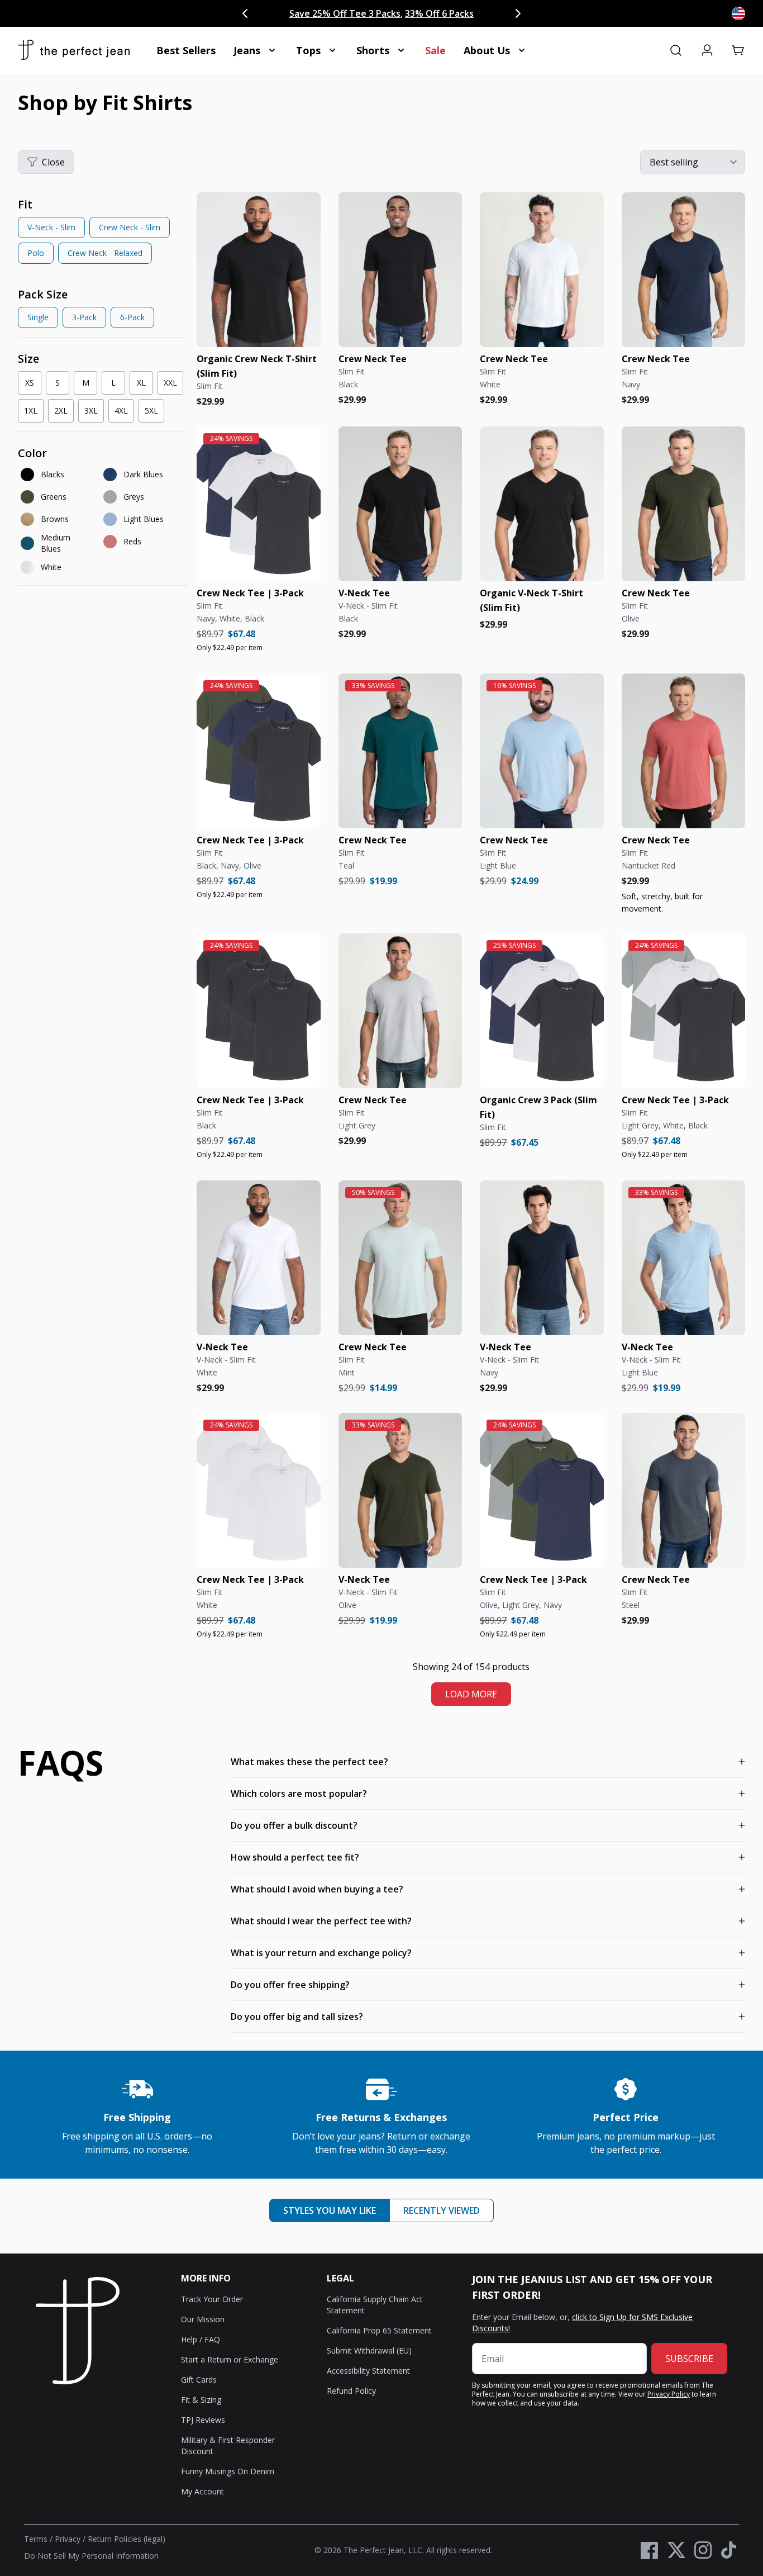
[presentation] (103, 233)
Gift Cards (199, 2380)
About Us (487, 50)
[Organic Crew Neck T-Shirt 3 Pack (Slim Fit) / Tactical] (259, 751)
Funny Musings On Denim (228, 2471)
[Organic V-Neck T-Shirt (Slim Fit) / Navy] (542, 1258)
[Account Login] (707, 50)
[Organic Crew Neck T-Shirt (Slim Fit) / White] (542, 270)
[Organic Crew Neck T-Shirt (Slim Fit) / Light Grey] (400, 1011)
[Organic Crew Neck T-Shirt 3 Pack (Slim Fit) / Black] (259, 1011)
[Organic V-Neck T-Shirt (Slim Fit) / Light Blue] (684, 1258)
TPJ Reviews (203, 2420)
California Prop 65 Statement (379, 2330)
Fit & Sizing (201, 2400)
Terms (36, 2539)
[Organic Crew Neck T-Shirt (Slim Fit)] (259, 270)
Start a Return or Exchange (230, 2359)
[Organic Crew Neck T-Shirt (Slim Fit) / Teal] (400, 751)
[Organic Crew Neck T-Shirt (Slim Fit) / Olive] (684, 504)
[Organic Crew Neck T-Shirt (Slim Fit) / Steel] (684, 1490)
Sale (435, 50)
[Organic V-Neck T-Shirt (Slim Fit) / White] (259, 1258)
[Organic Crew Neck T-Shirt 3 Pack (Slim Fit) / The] (259, 504)
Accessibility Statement (368, 2371)
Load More (471, 1694)
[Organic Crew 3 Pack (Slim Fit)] (542, 1011)
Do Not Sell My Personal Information (91, 2556)
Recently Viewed (442, 2210)
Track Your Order (212, 2299)
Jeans (247, 50)
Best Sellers (186, 50)
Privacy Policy (669, 2394)
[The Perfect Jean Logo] (74, 50)
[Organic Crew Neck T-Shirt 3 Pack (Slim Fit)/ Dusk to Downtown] (542, 1490)
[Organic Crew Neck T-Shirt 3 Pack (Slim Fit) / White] (259, 1490)
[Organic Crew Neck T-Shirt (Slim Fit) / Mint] (400, 1258)
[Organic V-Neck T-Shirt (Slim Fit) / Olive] (400, 1490)
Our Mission (203, 2319)
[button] (738, 50)
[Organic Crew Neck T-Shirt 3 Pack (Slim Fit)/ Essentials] (684, 1011)
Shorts (373, 50)
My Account (202, 2491)
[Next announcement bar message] (518, 13)
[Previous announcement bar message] (245, 13)
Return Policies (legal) (127, 2539)
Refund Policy (351, 2391)
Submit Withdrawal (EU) (369, 2350)
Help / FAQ (201, 2339)
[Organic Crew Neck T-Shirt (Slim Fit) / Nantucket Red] (684, 751)
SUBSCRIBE (689, 2359)
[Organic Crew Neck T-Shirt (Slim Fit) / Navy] (684, 270)
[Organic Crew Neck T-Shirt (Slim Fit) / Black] (400, 270)
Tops (308, 50)
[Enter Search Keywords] (676, 50)
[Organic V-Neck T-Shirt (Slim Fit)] (542, 504)
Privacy (68, 2539)
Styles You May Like (330, 2210)
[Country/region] (738, 13)
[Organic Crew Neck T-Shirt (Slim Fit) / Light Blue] (542, 751)
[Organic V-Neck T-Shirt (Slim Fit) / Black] (400, 504)
